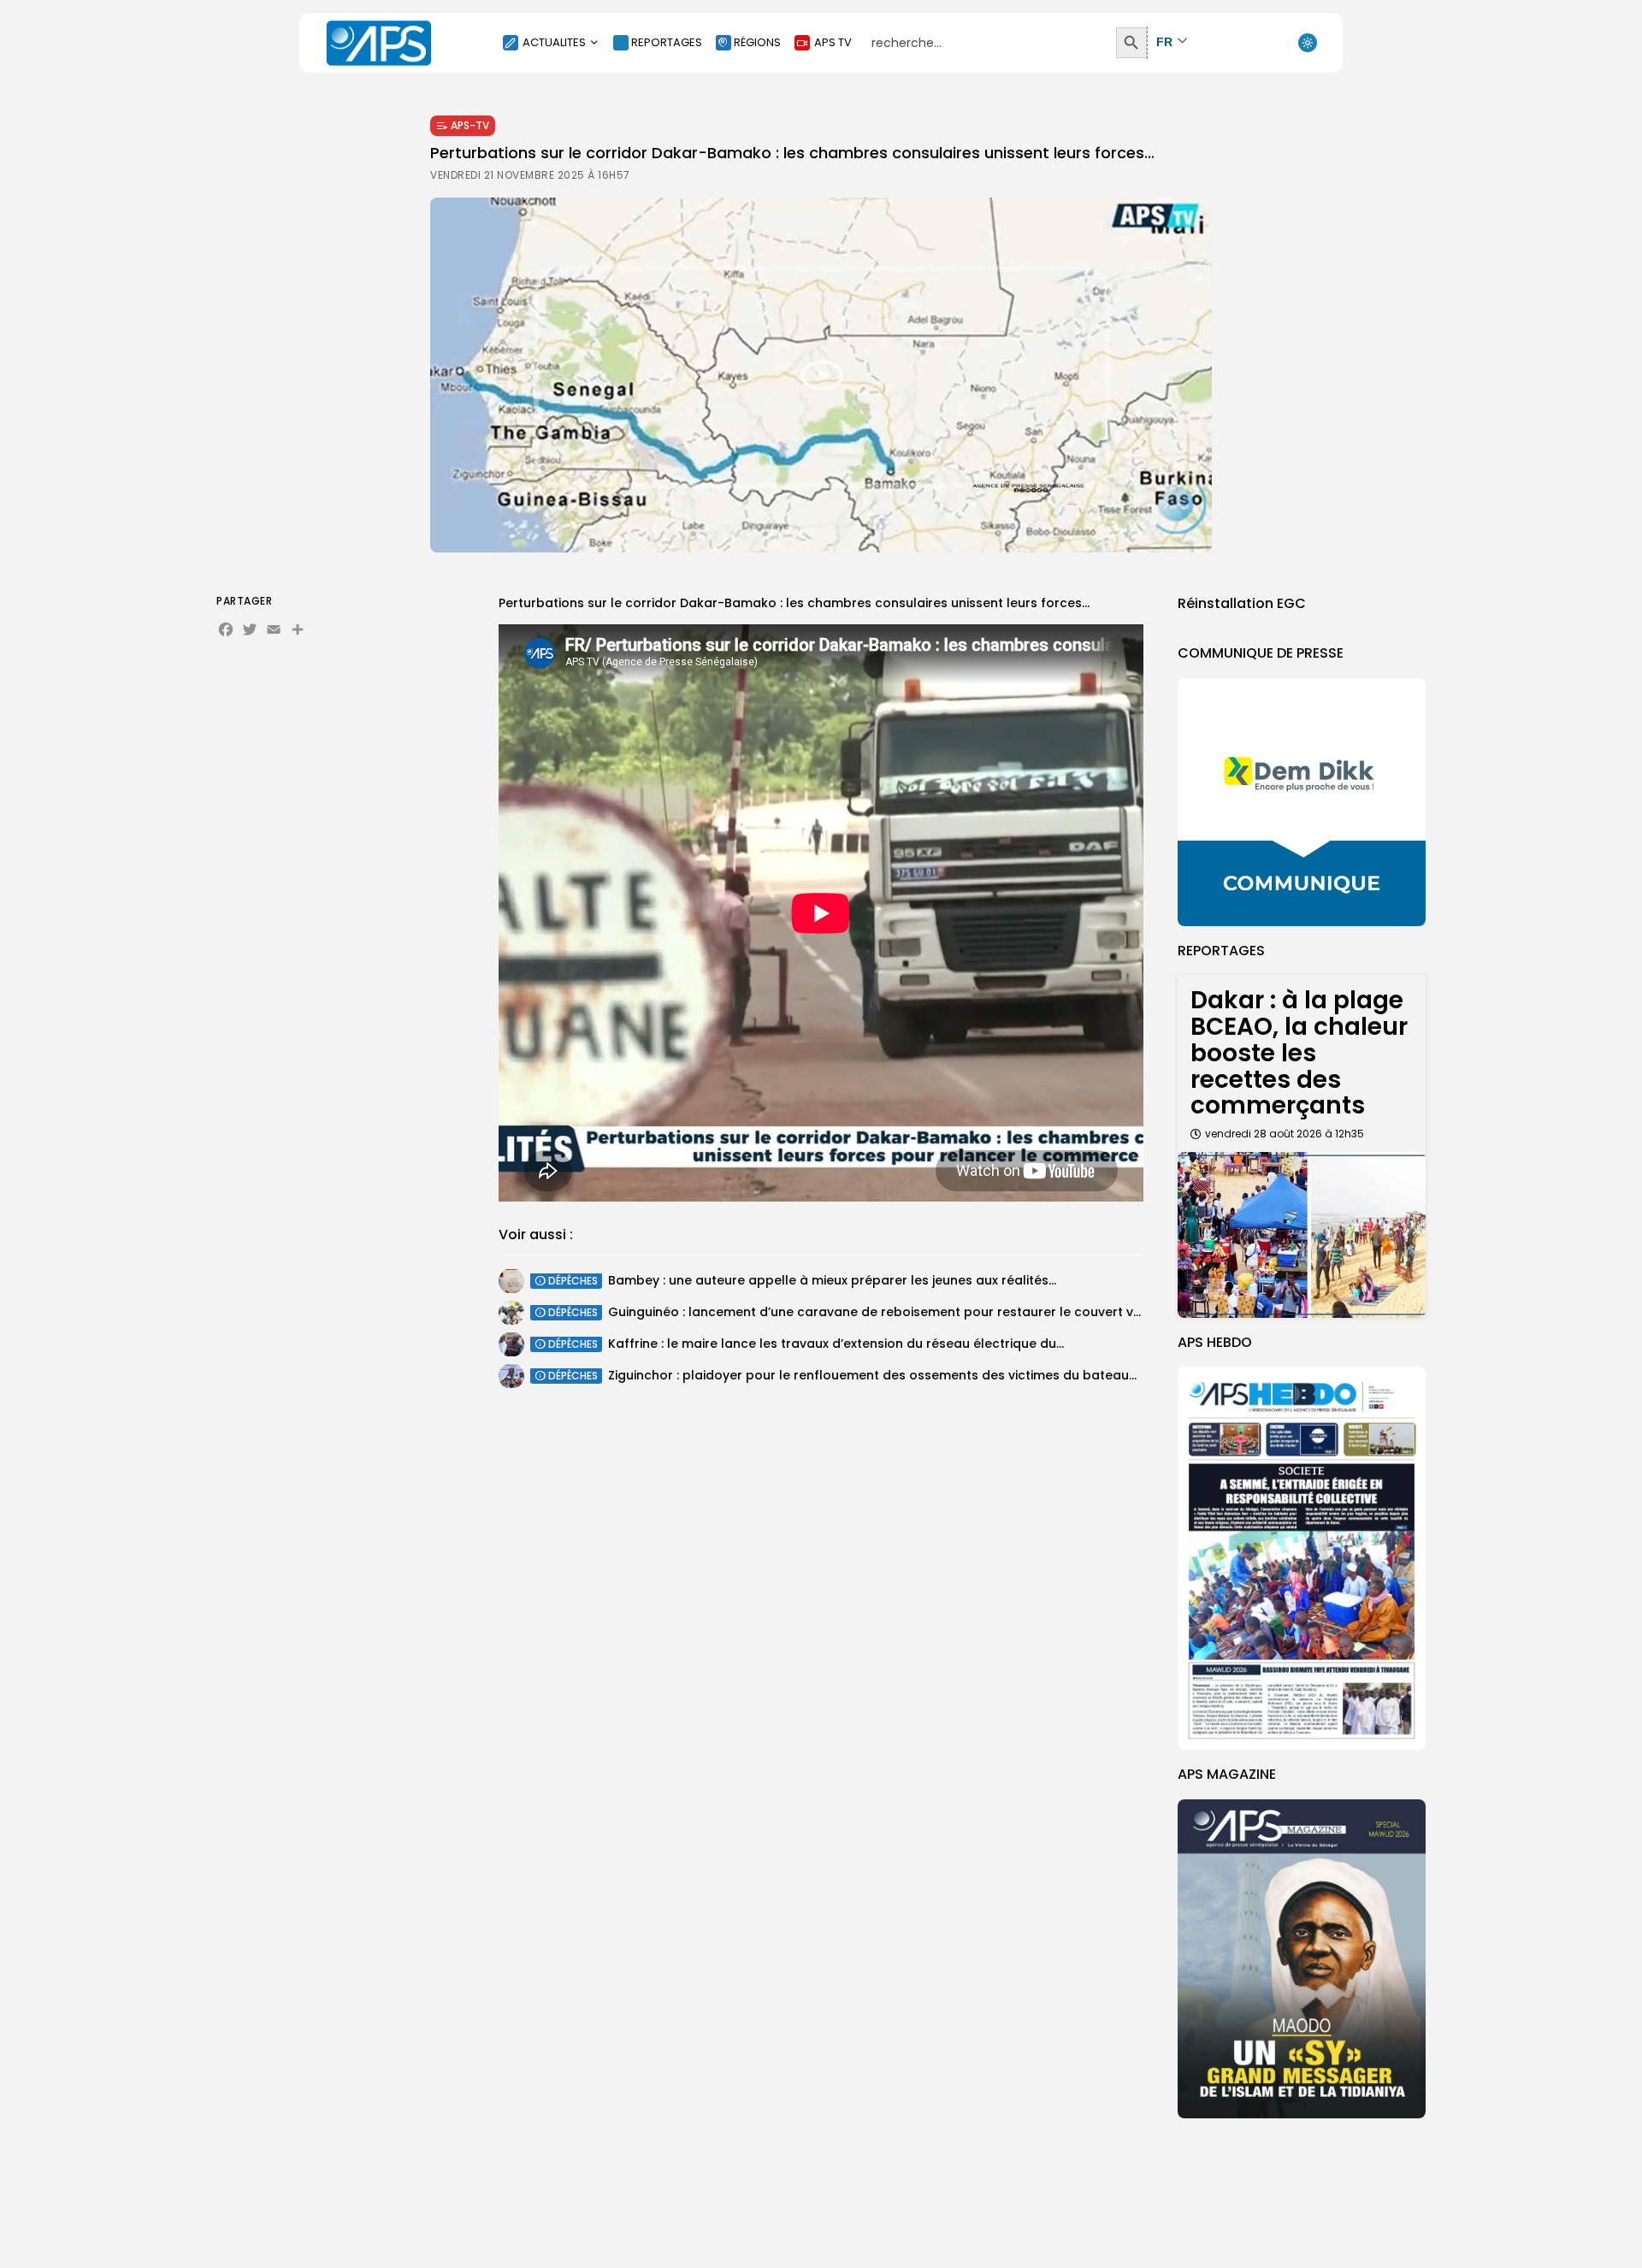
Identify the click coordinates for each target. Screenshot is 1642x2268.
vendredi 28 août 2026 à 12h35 (1285, 1134)
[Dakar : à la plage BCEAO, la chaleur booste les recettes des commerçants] (1302, 1234)
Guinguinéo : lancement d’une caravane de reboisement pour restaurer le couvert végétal (891, 1312)
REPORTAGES (667, 42)
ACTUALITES (554, 42)
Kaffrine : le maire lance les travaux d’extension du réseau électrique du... (836, 1344)
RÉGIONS (757, 42)
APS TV (833, 42)
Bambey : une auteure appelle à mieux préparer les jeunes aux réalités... (832, 1280)
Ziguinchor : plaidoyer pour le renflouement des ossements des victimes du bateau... (872, 1375)
